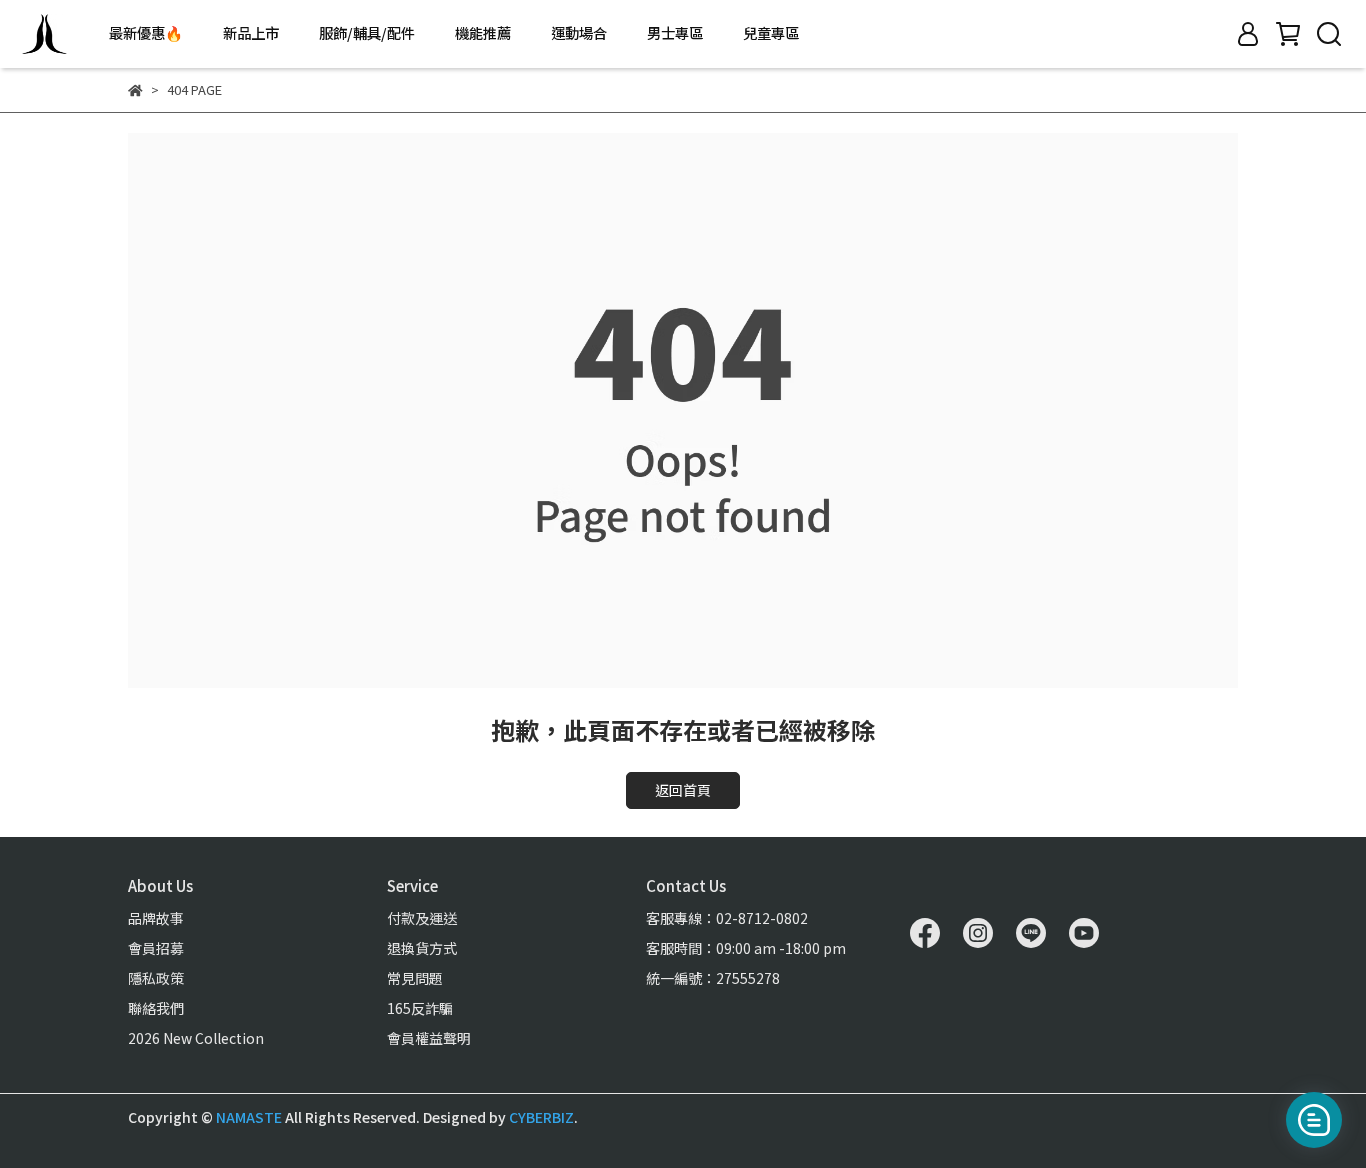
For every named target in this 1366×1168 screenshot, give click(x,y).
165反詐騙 (420, 1008)
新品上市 (251, 33)
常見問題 (415, 978)
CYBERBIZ (541, 1117)
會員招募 (156, 948)
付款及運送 (422, 918)
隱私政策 (156, 978)
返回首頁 (683, 790)
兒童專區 (771, 33)
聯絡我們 (156, 1008)
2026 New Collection (196, 1038)
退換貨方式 (422, 948)
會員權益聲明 (429, 1038)
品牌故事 (156, 918)
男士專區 (675, 33)
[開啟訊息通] (1314, 1120)
